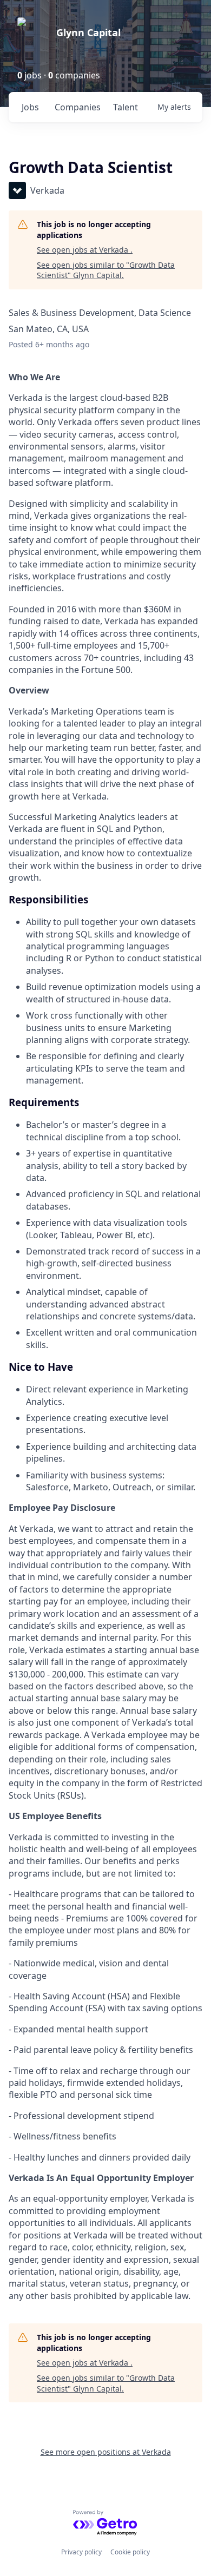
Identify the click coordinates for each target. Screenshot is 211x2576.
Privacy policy (81, 2552)
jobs (30, 107)
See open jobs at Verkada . (85, 250)
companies (78, 107)
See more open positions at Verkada (106, 2452)
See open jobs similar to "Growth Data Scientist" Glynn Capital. (106, 270)
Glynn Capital (88, 32)
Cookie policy (130, 2552)
